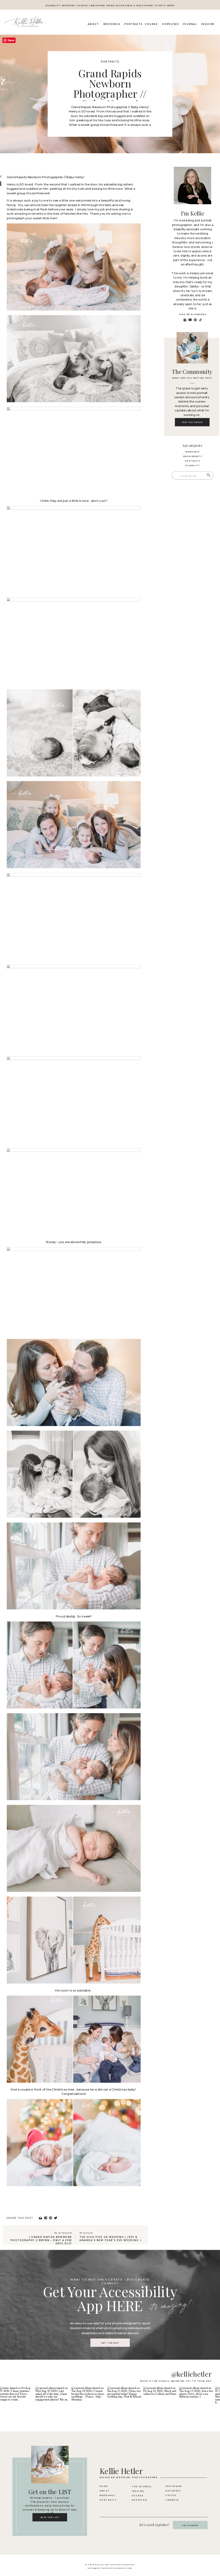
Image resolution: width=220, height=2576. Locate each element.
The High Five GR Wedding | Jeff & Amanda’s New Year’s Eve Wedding (109, 2239)
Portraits (110, 62)
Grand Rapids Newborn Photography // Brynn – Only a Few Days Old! (41, 2240)
